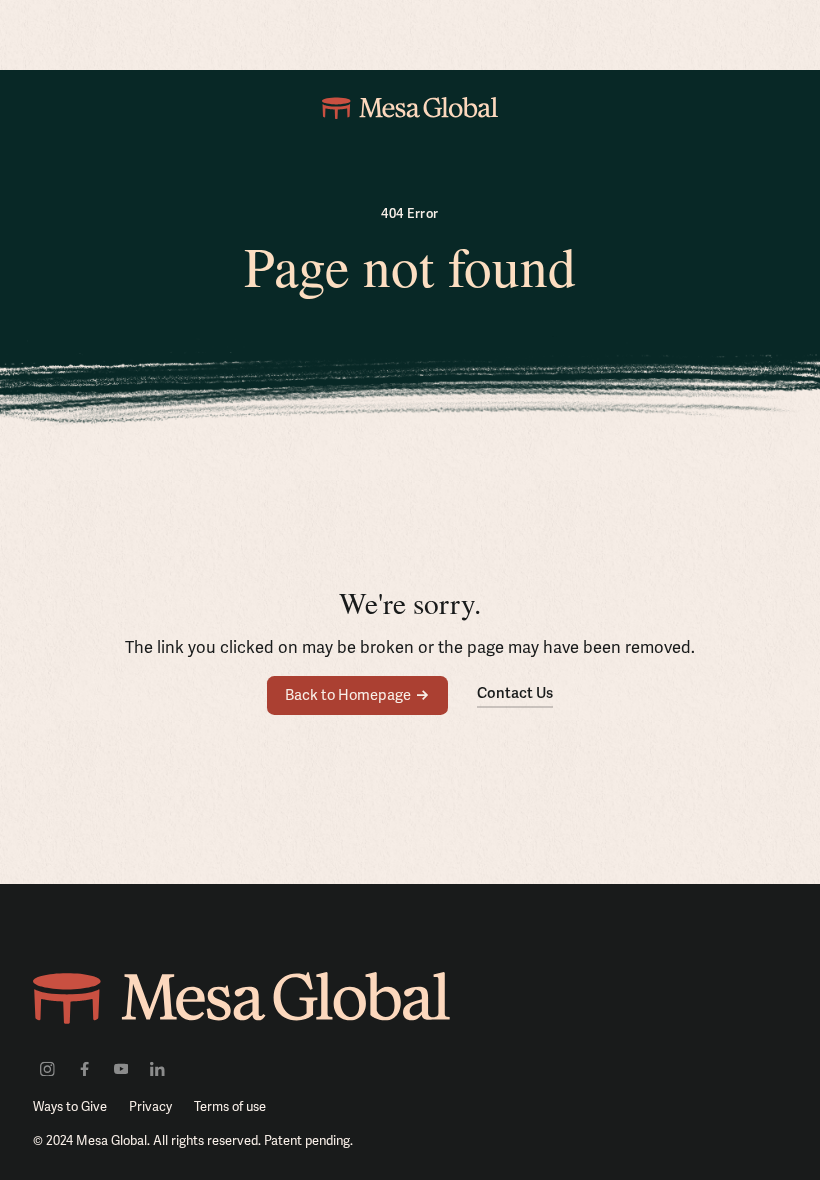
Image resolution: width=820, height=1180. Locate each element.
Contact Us (515, 692)
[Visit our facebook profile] (84, 1067)
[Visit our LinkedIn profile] (157, 1067)
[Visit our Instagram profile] (47, 1067)
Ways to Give (70, 1106)
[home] (410, 107)
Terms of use (230, 1106)
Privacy (150, 1106)
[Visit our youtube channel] (120, 1067)
